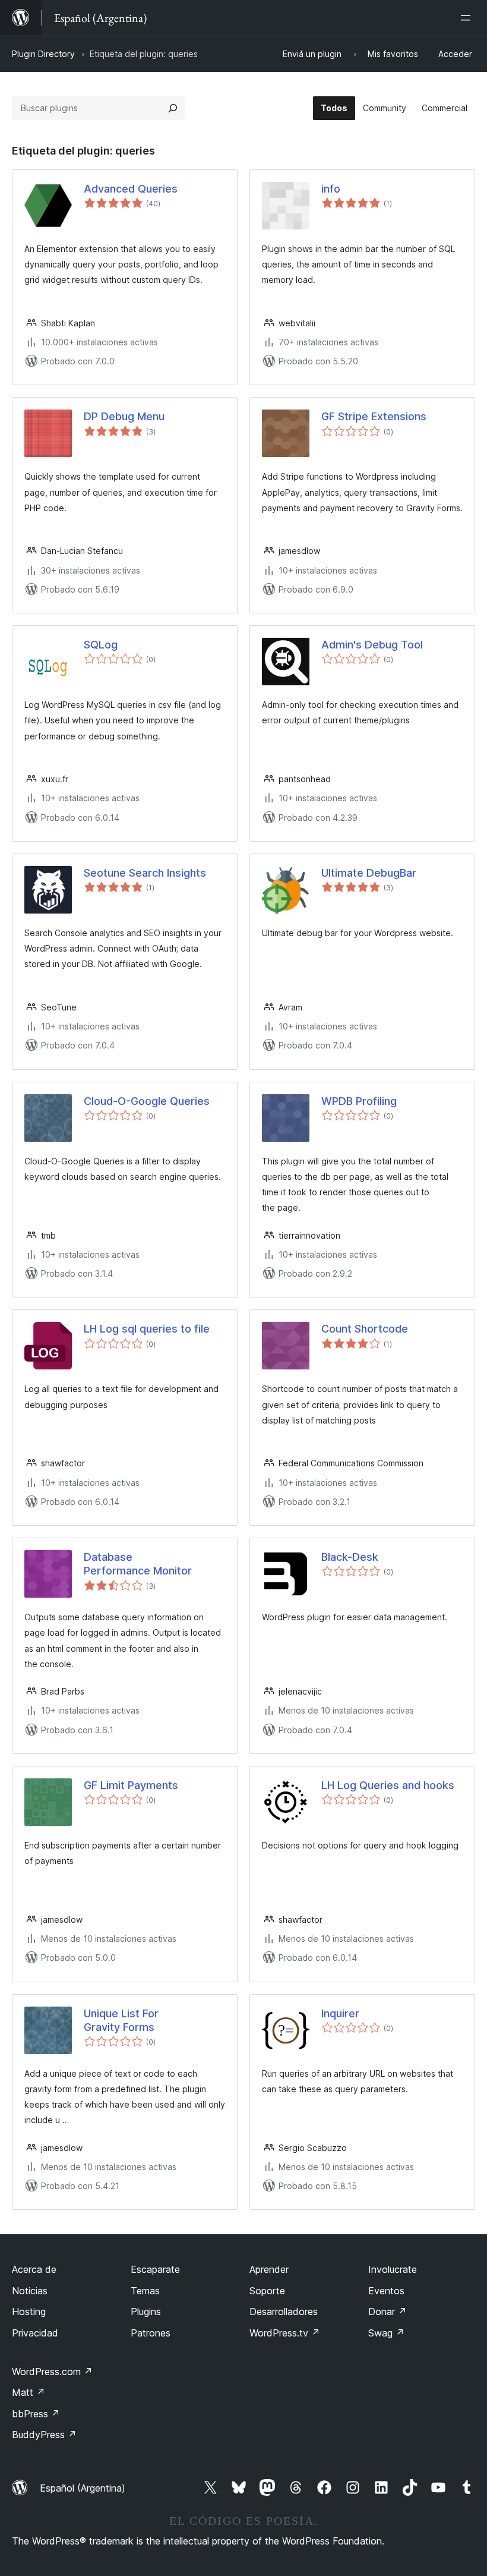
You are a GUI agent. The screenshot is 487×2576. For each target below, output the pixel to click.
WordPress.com (52, 2372)
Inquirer (340, 2013)
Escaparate (155, 2269)
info (331, 189)
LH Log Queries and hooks (388, 1785)
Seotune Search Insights (145, 873)
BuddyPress (44, 2435)
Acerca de (34, 2269)
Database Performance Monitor (138, 1564)
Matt (29, 2392)
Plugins (146, 2312)
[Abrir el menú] (468, 18)
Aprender (269, 2269)
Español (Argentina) (83, 2488)
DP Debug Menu (124, 416)
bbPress (36, 2414)
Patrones (151, 2333)
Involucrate (393, 2269)
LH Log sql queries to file (147, 1329)
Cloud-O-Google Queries (147, 1101)
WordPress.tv (285, 2333)
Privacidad (35, 2333)
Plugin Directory (43, 54)
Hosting (29, 2312)
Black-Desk (350, 1557)
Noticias (30, 2291)
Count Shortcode (365, 1329)
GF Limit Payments (131, 1785)
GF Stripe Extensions (374, 416)
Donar (388, 2312)
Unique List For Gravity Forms (121, 2020)
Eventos (386, 2291)
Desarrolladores (284, 2312)
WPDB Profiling (359, 1101)
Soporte (267, 2291)
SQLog (101, 645)
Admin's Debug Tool (372, 645)
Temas (145, 2291)
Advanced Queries (131, 189)
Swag (386, 2333)
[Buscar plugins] (173, 108)
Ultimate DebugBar (369, 873)
